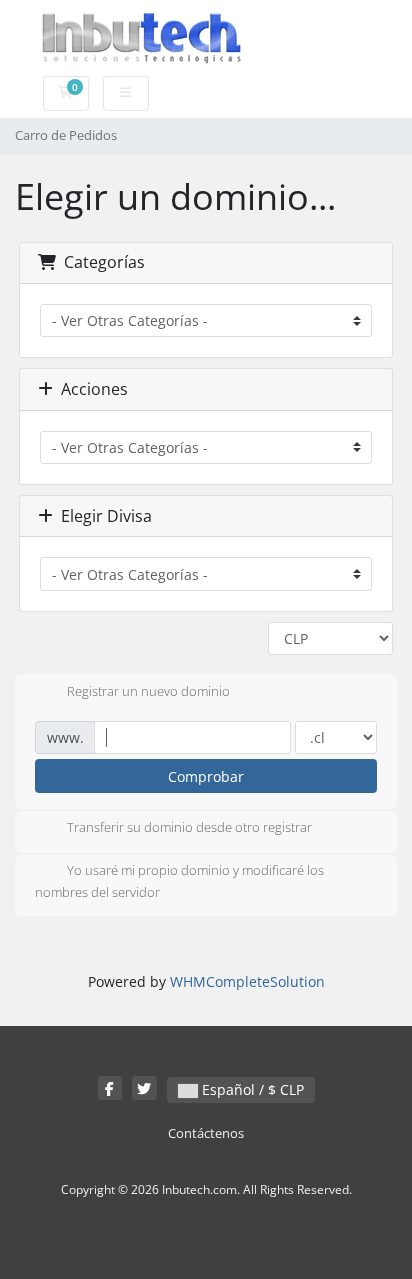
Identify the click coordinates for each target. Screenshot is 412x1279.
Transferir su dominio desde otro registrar (189, 828)
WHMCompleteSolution (247, 981)
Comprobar (206, 776)
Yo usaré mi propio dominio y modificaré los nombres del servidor (179, 882)
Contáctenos (206, 1133)
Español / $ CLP (251, 1089)
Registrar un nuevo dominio (148, 691)
